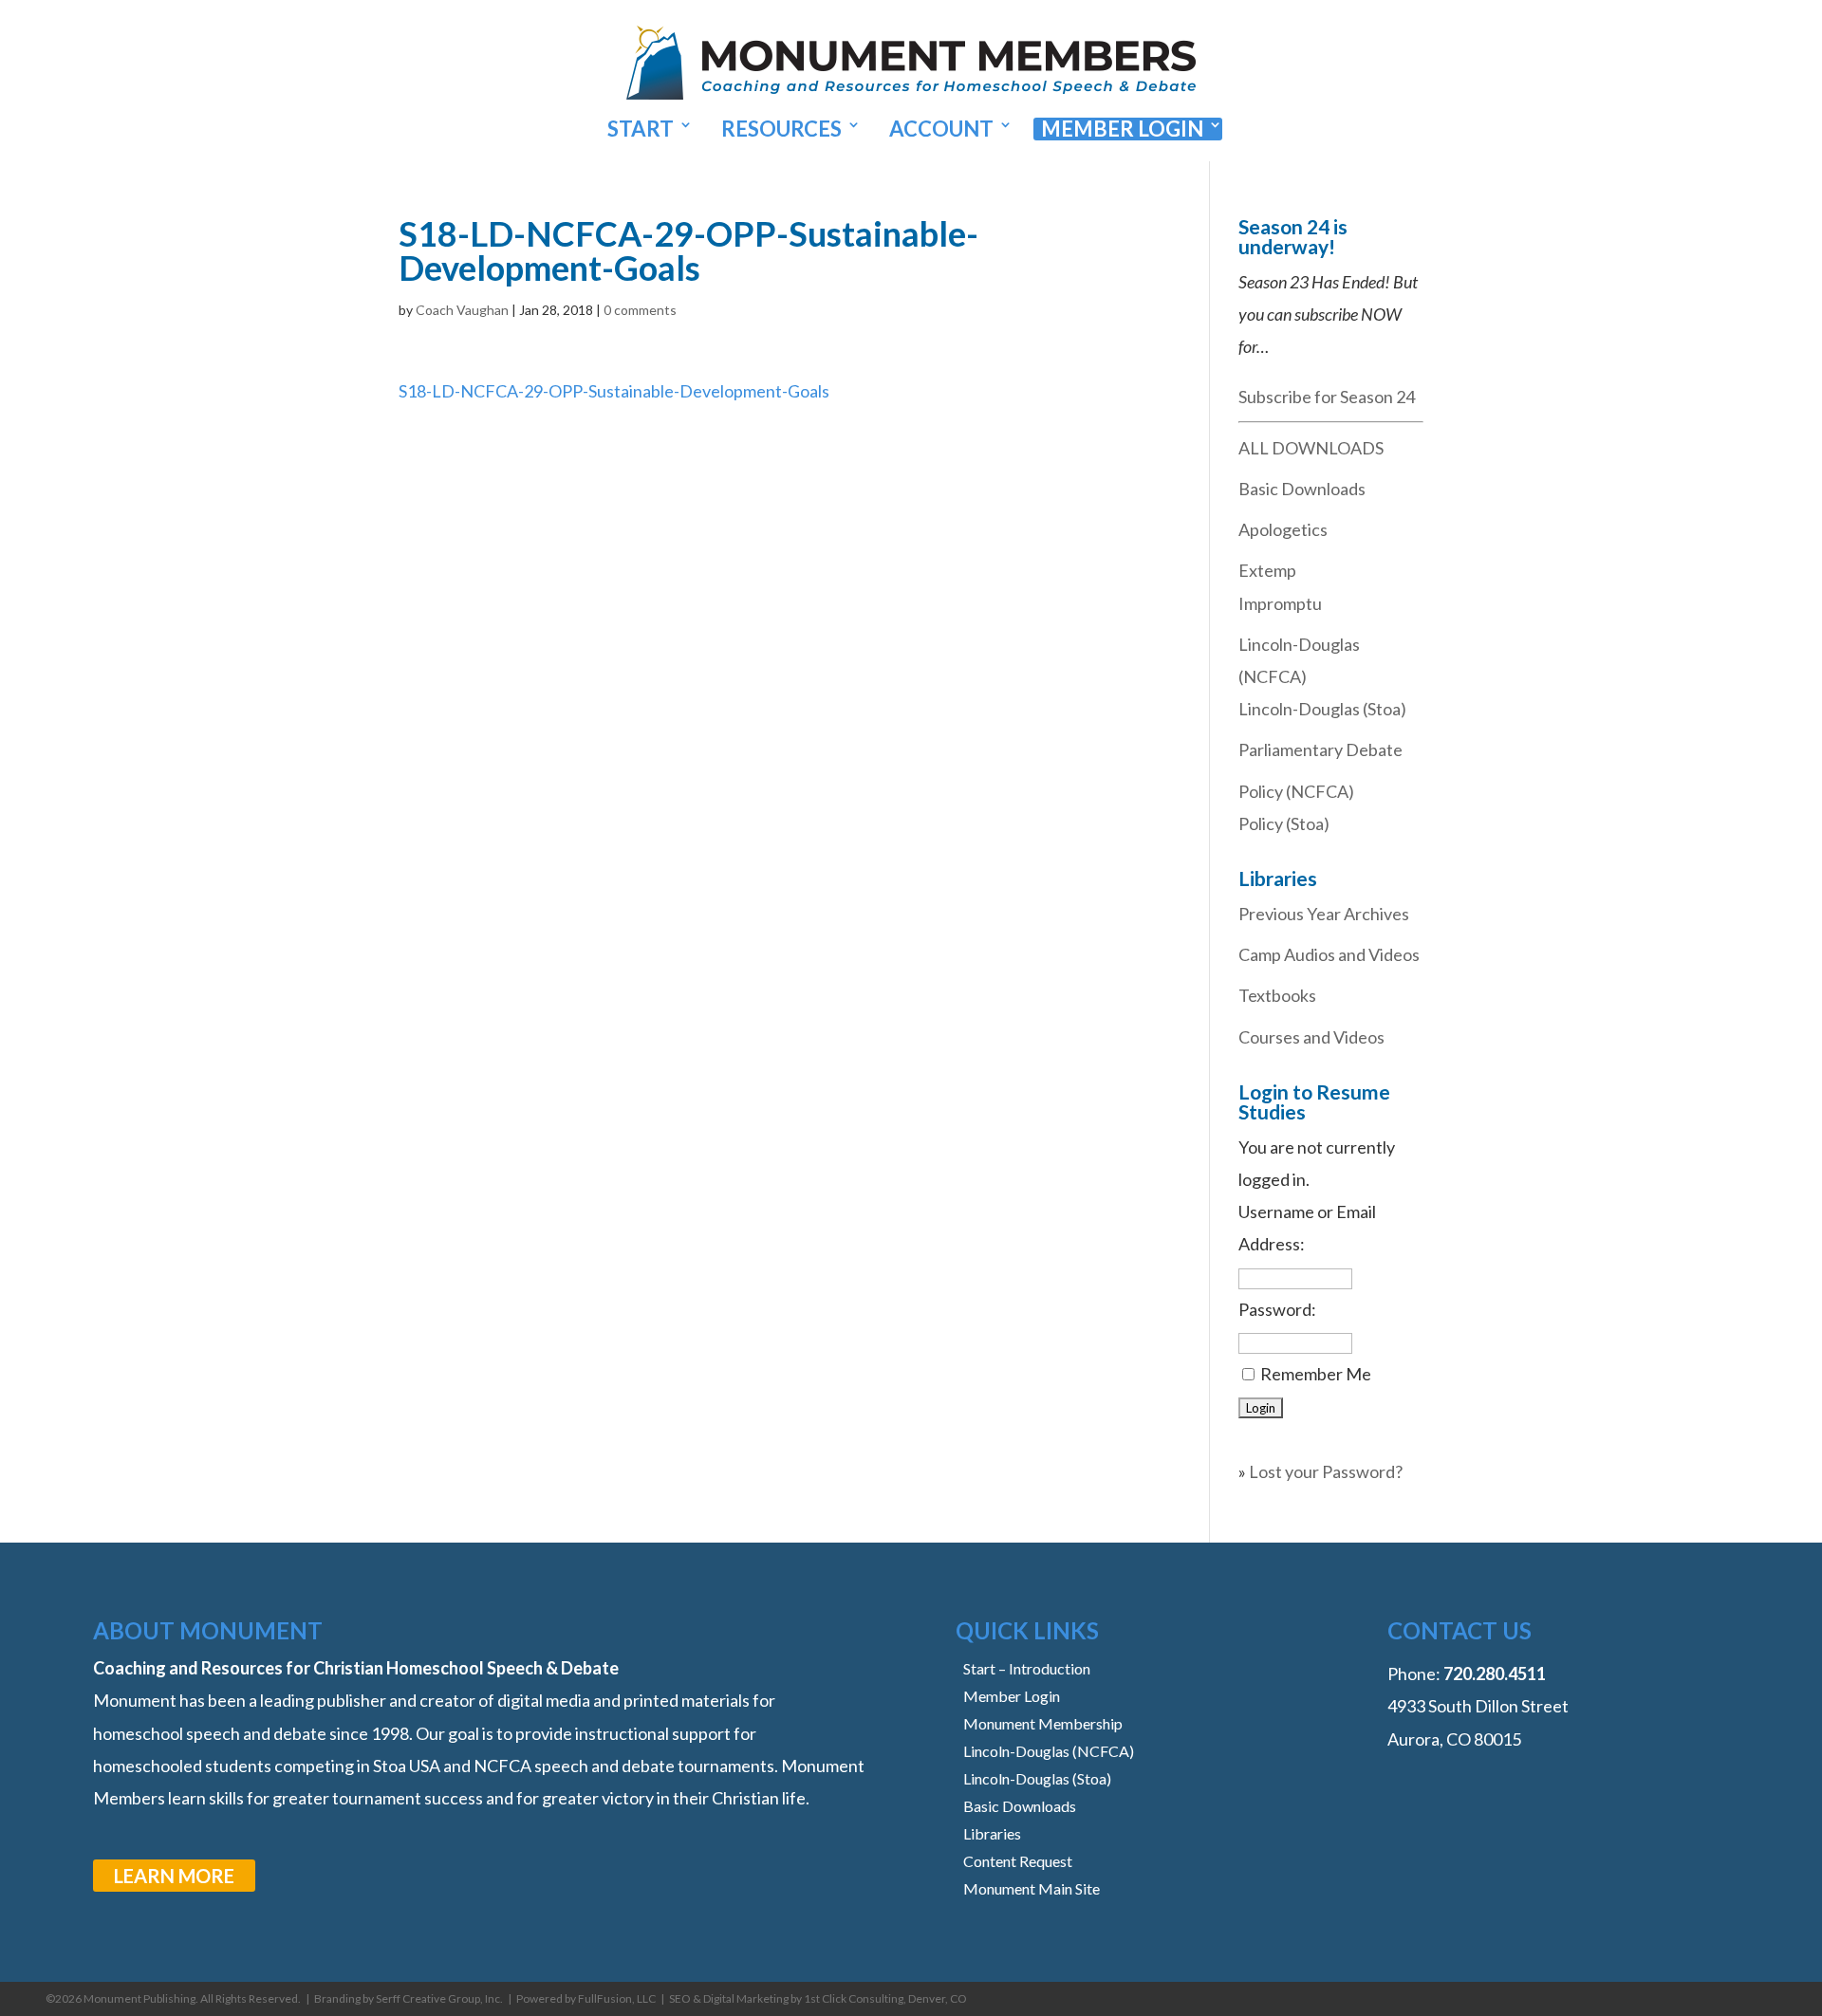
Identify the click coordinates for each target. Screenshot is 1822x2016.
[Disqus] (776, 644)
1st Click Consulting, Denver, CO (885, 1998)
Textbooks (1277, 995)
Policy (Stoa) (1284, 823)
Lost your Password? (1326, 1471)
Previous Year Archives (1324, 914)
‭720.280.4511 (1495, 1674)
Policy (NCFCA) (1296, 791)
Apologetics (1283, 529)
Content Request (1018, 1861)
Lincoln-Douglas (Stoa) (1322, 709)
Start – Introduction (1027, 1668)
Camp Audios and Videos (1329, 954)
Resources (781, 129)
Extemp (1267, 570)
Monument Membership (1043, 1723)
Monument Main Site (1032, 1888)
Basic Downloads (1302, 489)
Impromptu (1280, 603)
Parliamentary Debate (1320, 749)
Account (941, 129)
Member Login (1122, 129)
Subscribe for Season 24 (1327, 397)
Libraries (992, 1833)
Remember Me (1316, 1374)
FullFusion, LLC (617, 1998)
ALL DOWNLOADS (1311, 448)
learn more (174, 1876)
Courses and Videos (1311, 1037)
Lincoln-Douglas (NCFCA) (1049, 1751)
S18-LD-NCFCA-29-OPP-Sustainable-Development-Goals (614, 391)
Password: (1277, 1309)
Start (641, 129)
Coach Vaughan (462, 310)
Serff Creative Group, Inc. (439, 1998)
